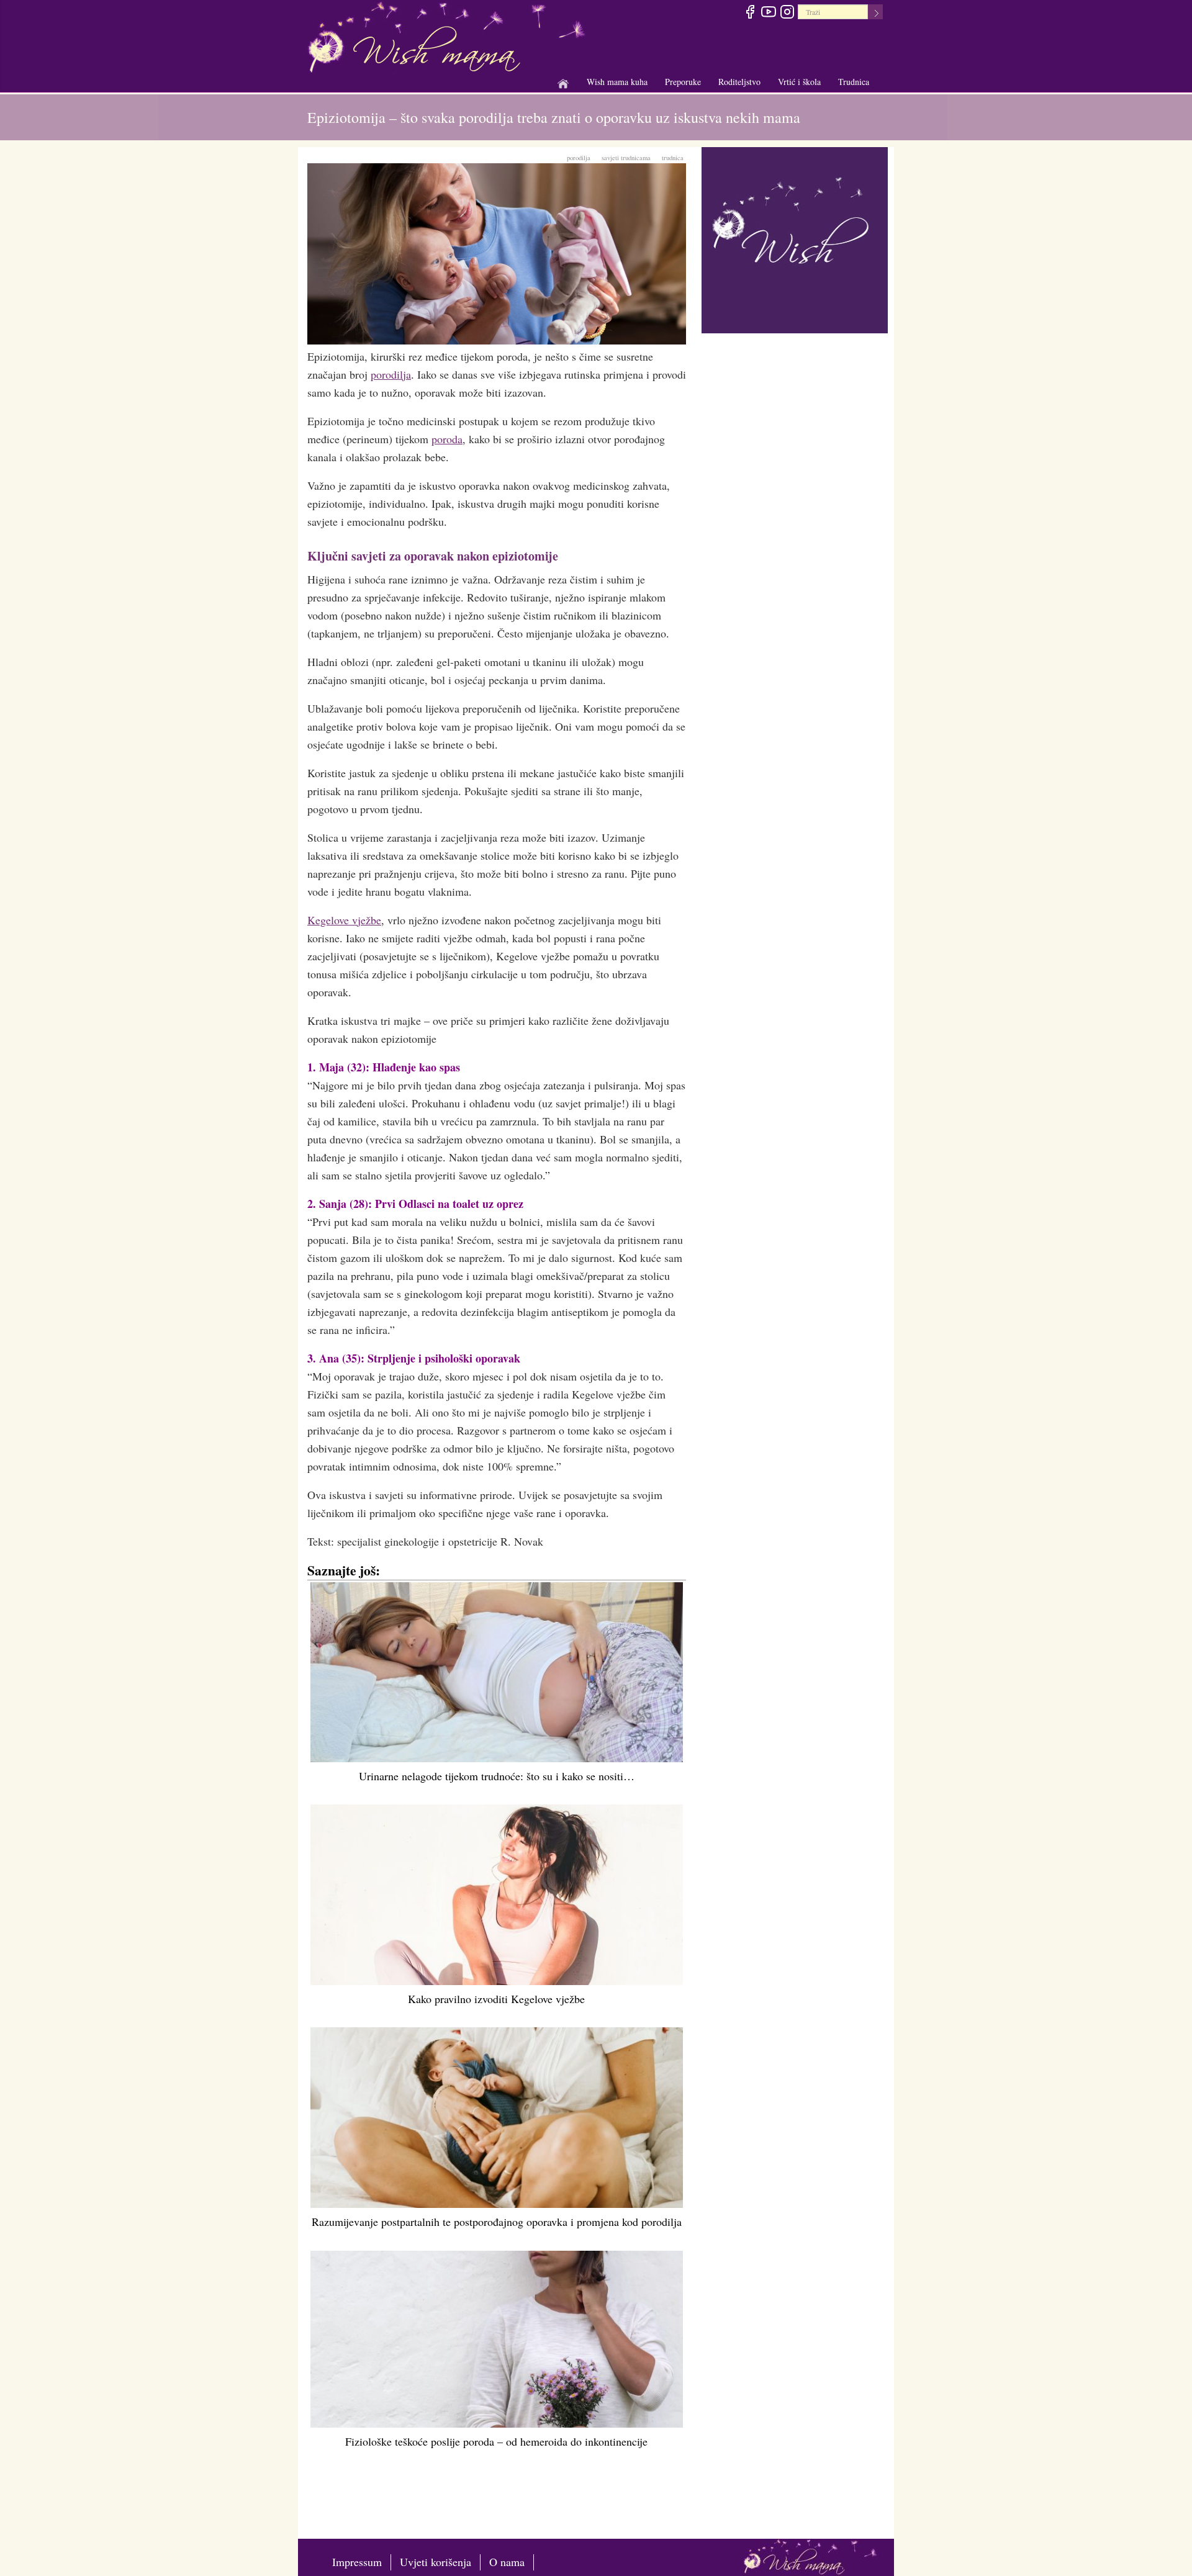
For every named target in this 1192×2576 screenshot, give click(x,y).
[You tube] (768, 14)
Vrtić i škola (799, 82)
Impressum (357, 2562)
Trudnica (854, 82)
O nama (507, 2562)
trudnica (673, 158)
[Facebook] (750, 14)
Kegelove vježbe (344, 920)
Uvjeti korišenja (436, 2562)
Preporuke (683, 82)
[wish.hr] (795, 238)
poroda (447, 439)
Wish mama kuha (617, 82)
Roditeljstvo (739, 82)
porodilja (579, 158)
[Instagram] (787, 14)
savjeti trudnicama (626, 158)
